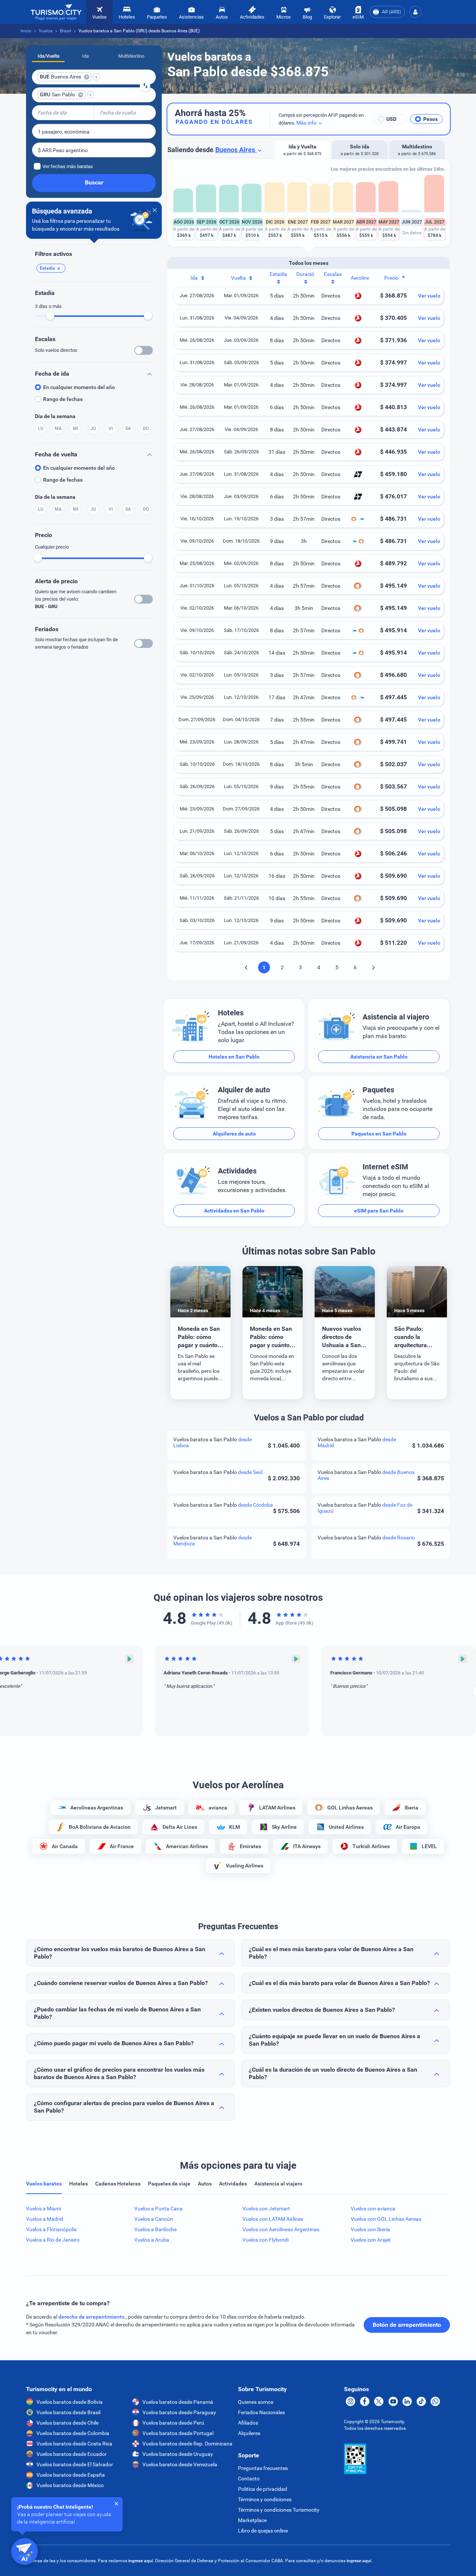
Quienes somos (256, 2402)
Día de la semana (55, 416)
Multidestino (131, 56)
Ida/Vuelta (49, 56)
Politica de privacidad (263, 2489)
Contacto (249, 2479)
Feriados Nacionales (261, 2412)
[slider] (50, 316)
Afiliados (248, 2423)
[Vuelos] (56, 12)
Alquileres (249, 2433)
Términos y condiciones (265, 2499)
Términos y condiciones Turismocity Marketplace (279, 2515)
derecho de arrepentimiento (92, 2317)
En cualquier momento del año (79, 387)
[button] (415, 12)
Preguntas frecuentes (263, 2468)
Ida (86, 56)
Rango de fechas (63, 399)
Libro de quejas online (263, 2531)
